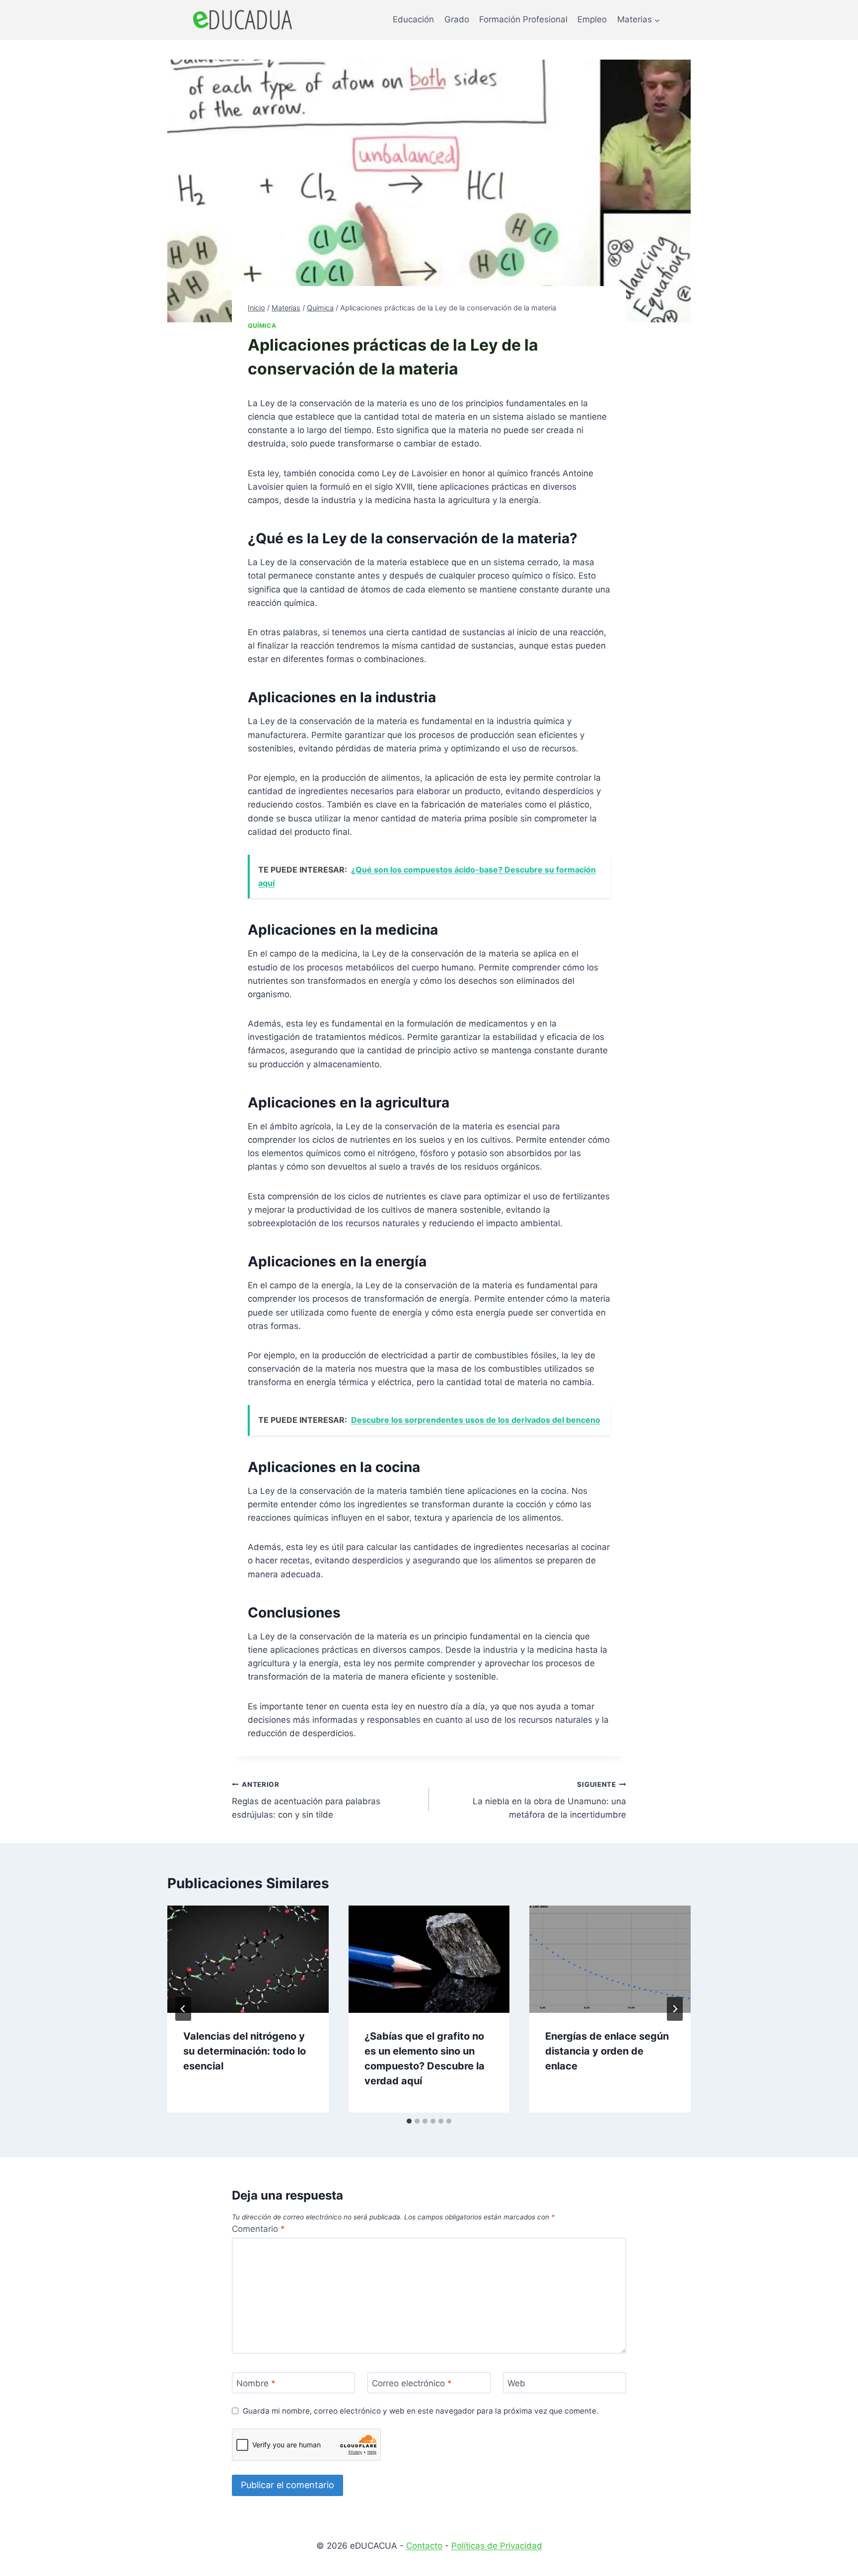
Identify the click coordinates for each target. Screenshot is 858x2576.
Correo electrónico (412, 2383)
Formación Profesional (523, 19)
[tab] (409, 2121)
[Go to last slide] (183, 2009)
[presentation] (248, 1959)
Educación (413, 19)
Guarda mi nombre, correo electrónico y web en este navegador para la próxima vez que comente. (421, 2411)
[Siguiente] (675, 2009)
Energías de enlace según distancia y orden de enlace (607, 2051)
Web (516, 2383)
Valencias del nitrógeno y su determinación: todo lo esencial (245, 2051)
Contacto (424, 2546)
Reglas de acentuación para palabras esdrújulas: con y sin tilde (306, 1800)
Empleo (592, 19)
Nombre (256, 2383)
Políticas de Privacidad (497, 2546)
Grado (457, 19)
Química (262, 326)
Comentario (258, 2229)
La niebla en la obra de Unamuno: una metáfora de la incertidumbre (549, 1800)
